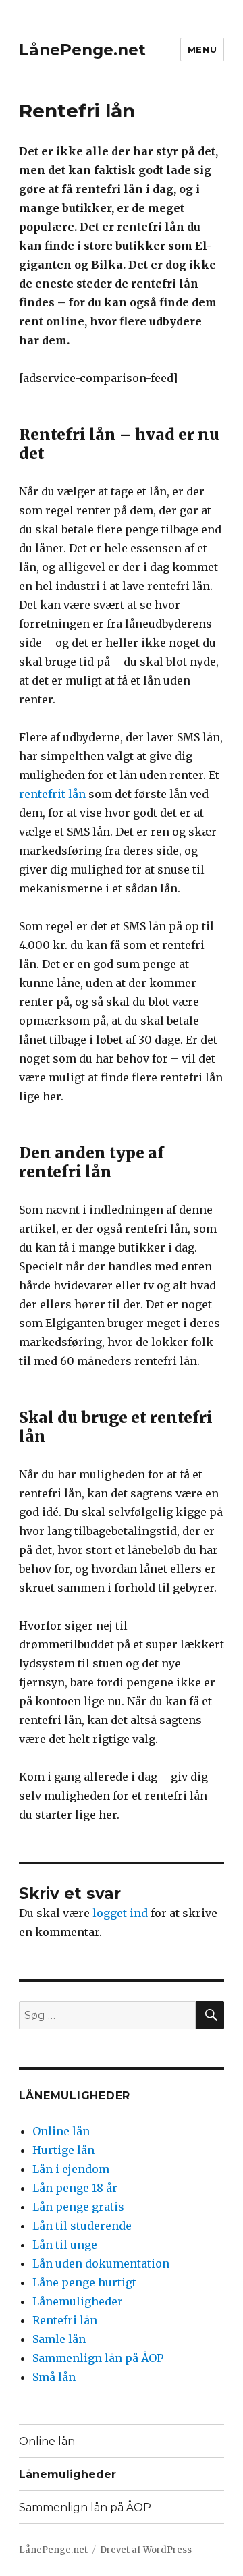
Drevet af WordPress (146, 2550)
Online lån (61, 2131)
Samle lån (59, 2339)
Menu (202, 49)
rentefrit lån (52, 794)
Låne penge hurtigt (84, 2282)
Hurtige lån (63, 2150)
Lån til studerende (82, 2226)
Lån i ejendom (71, 2169)
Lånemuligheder (78, 2301)
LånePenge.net (82, 50)
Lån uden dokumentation (101, 2263)
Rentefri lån (65, 2320)
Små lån (54, 2377)
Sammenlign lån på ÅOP (98, 2358)
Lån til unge (65, 2245)
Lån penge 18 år (75, 2188)
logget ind (120, 1913)
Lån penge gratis (78, 2207)
